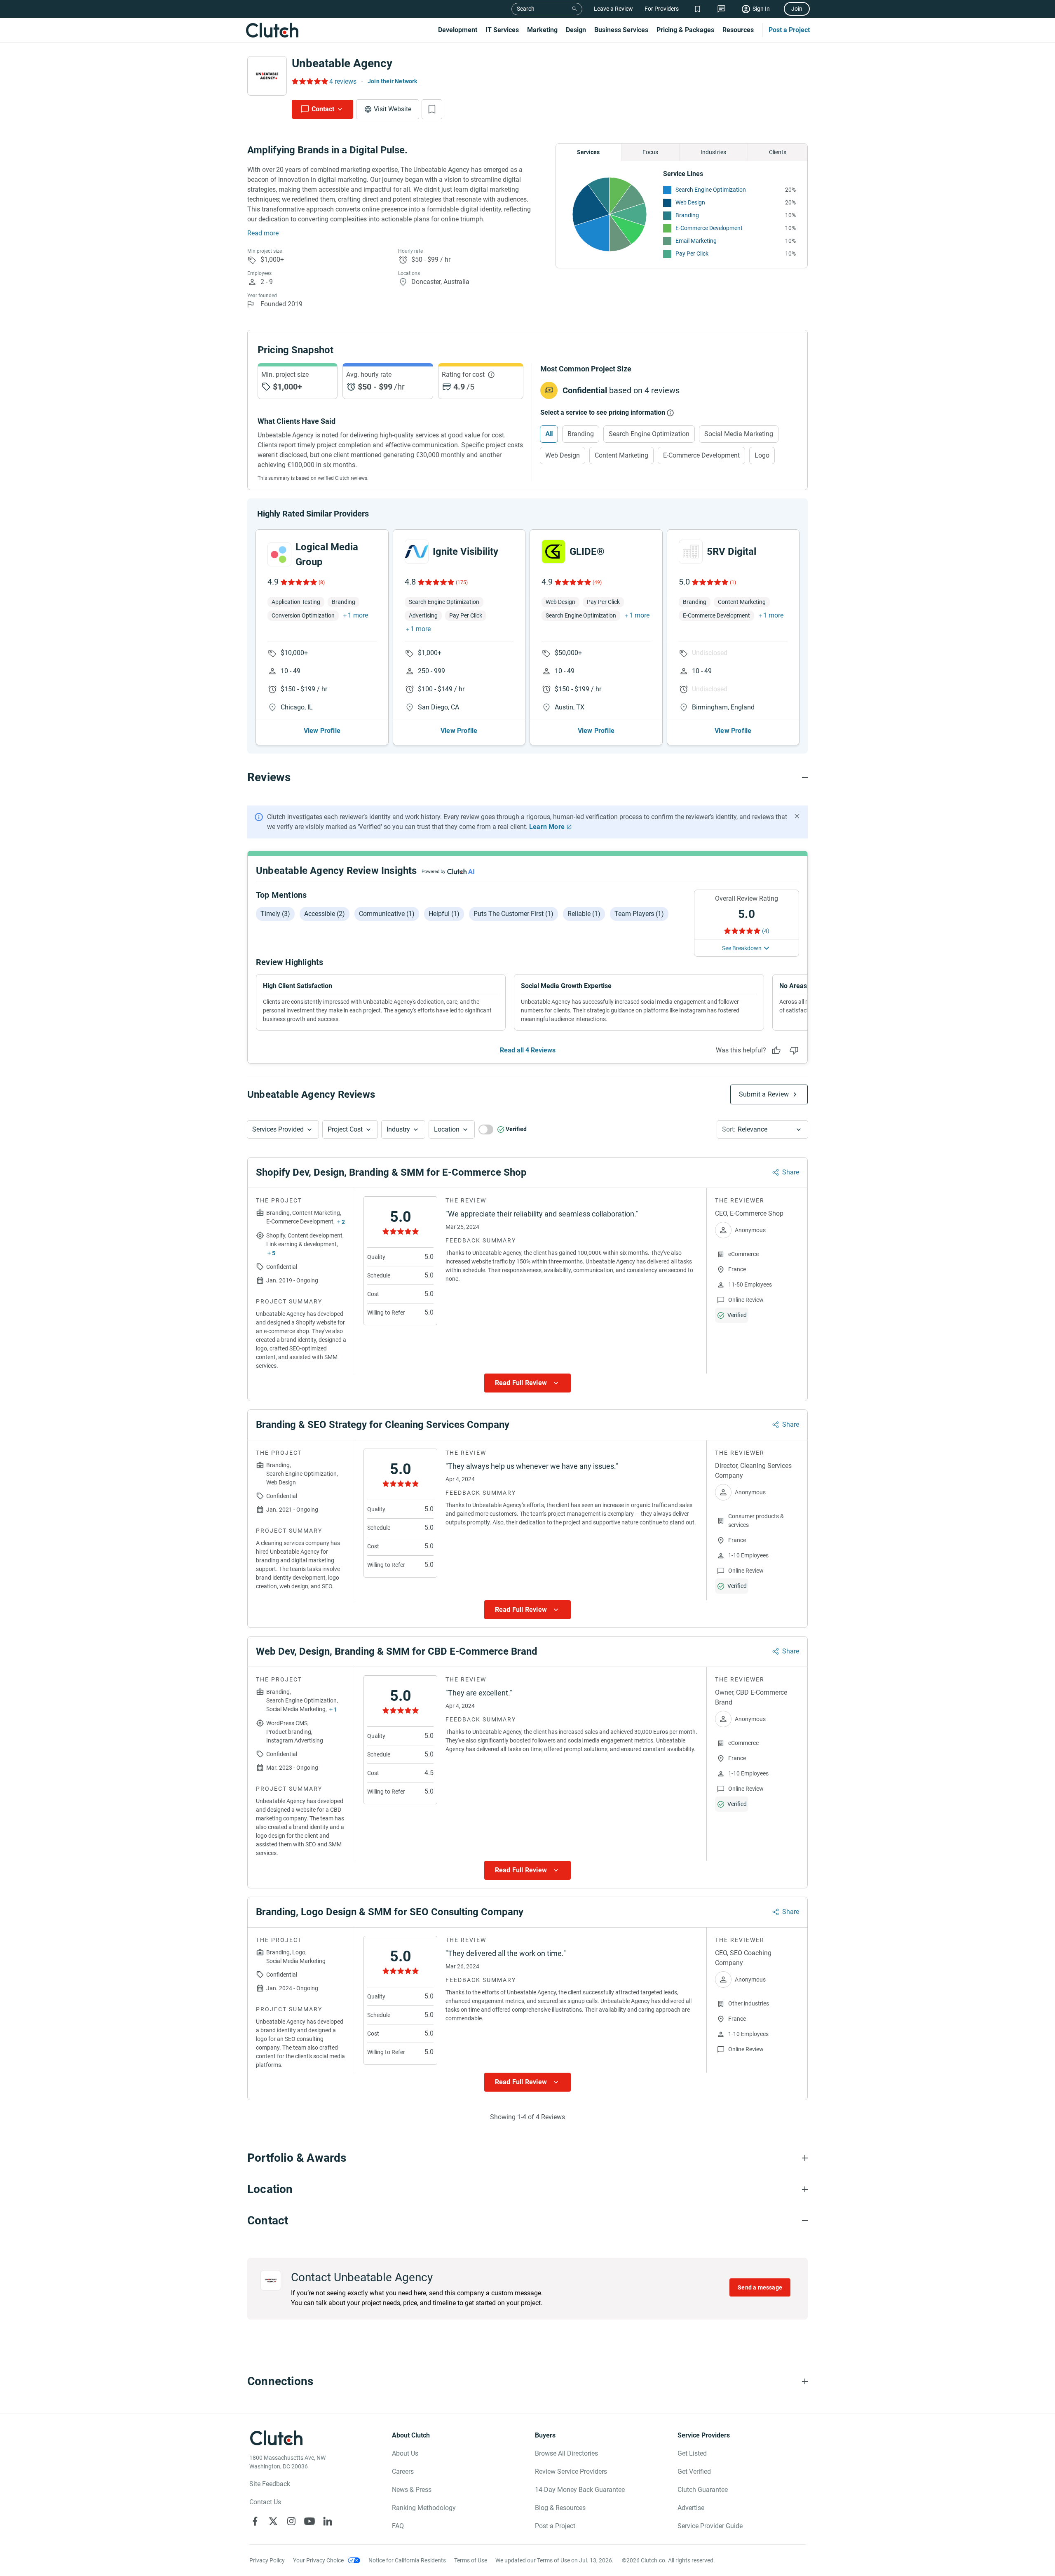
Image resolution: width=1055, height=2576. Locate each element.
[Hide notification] (797, 816)
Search (526, 9)
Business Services (621, 30)
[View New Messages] (721, 9)
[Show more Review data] (527, 1383)
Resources (738, 30)
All (549, 434)
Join (797, 9)
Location (447, 1129)
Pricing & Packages (685, 30)
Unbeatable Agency (342, 63)
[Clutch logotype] (272, 30)
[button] (283, 1129)
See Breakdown (742, 948)
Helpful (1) (444, 914)
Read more (263, 233)
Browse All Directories (566, 2453)
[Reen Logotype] (279, 554)
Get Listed (692, 2453)
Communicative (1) (387, 914)
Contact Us (265, 2502)
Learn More (547, 827)
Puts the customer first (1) (513, 914)
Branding (687, 215)
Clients (778, 152)
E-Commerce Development (709, 228)
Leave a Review (613, 9)
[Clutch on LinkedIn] (328, 2521)
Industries (713, 152)
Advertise (691, 2508)
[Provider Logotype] (267, 76)
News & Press (412, 2490)
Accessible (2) (325, 914)
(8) (322, 582)
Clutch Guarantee (703, 2490)
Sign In (761, 9)
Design (576, 30)
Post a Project (789, 30)
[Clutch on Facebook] (255, 2521)
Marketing (542, 30)
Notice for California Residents (407, 2560)
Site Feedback (270, 2484)
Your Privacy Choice (318, 2560)
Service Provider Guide (710, 2526)
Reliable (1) (584, 914)
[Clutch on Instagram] (291, 2521)
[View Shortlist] (697, 9)
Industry (398, 1129)
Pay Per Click (692, 254)
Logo (762, 455)
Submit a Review (764, 1094)
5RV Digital (731, 552)
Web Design (690, 202)
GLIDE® (587, 552)
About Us (405, 2453)
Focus (650, 152)
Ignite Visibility (465, 552)
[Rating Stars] (298, 582)
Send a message (760, 2287)
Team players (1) (639, 914)
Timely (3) (275, 914)
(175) (462, 582)
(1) (733, 582)
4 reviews (343, 81)
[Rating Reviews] (309, 81)
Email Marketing (696, 241)
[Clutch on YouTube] (309, 2521)
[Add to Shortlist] (432, 109)
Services (588, 152)
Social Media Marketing (739, 434)
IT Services (502, 30)
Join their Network (393, 81)
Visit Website (393, 109)
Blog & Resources (560, 2508)
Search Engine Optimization (711, 190)
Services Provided (278, 1129)
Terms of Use (471, 2560)
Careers (403, 2472)
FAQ (398, 2526)
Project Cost (345, 1129)
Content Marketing (621, 455)
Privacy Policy (267, 2560)
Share (791, 1172)
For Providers (662, 9)
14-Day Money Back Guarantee (580, 2490)
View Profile (322, 731)
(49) (597, 582)
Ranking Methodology (424, 2508)
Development (458, 30)
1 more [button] (358, 615)
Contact (323, 109)
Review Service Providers (571, 2472)
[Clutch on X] (273, 2521)
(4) (766, 931)
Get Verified (694, 2472)
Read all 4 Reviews (528, 1050)
